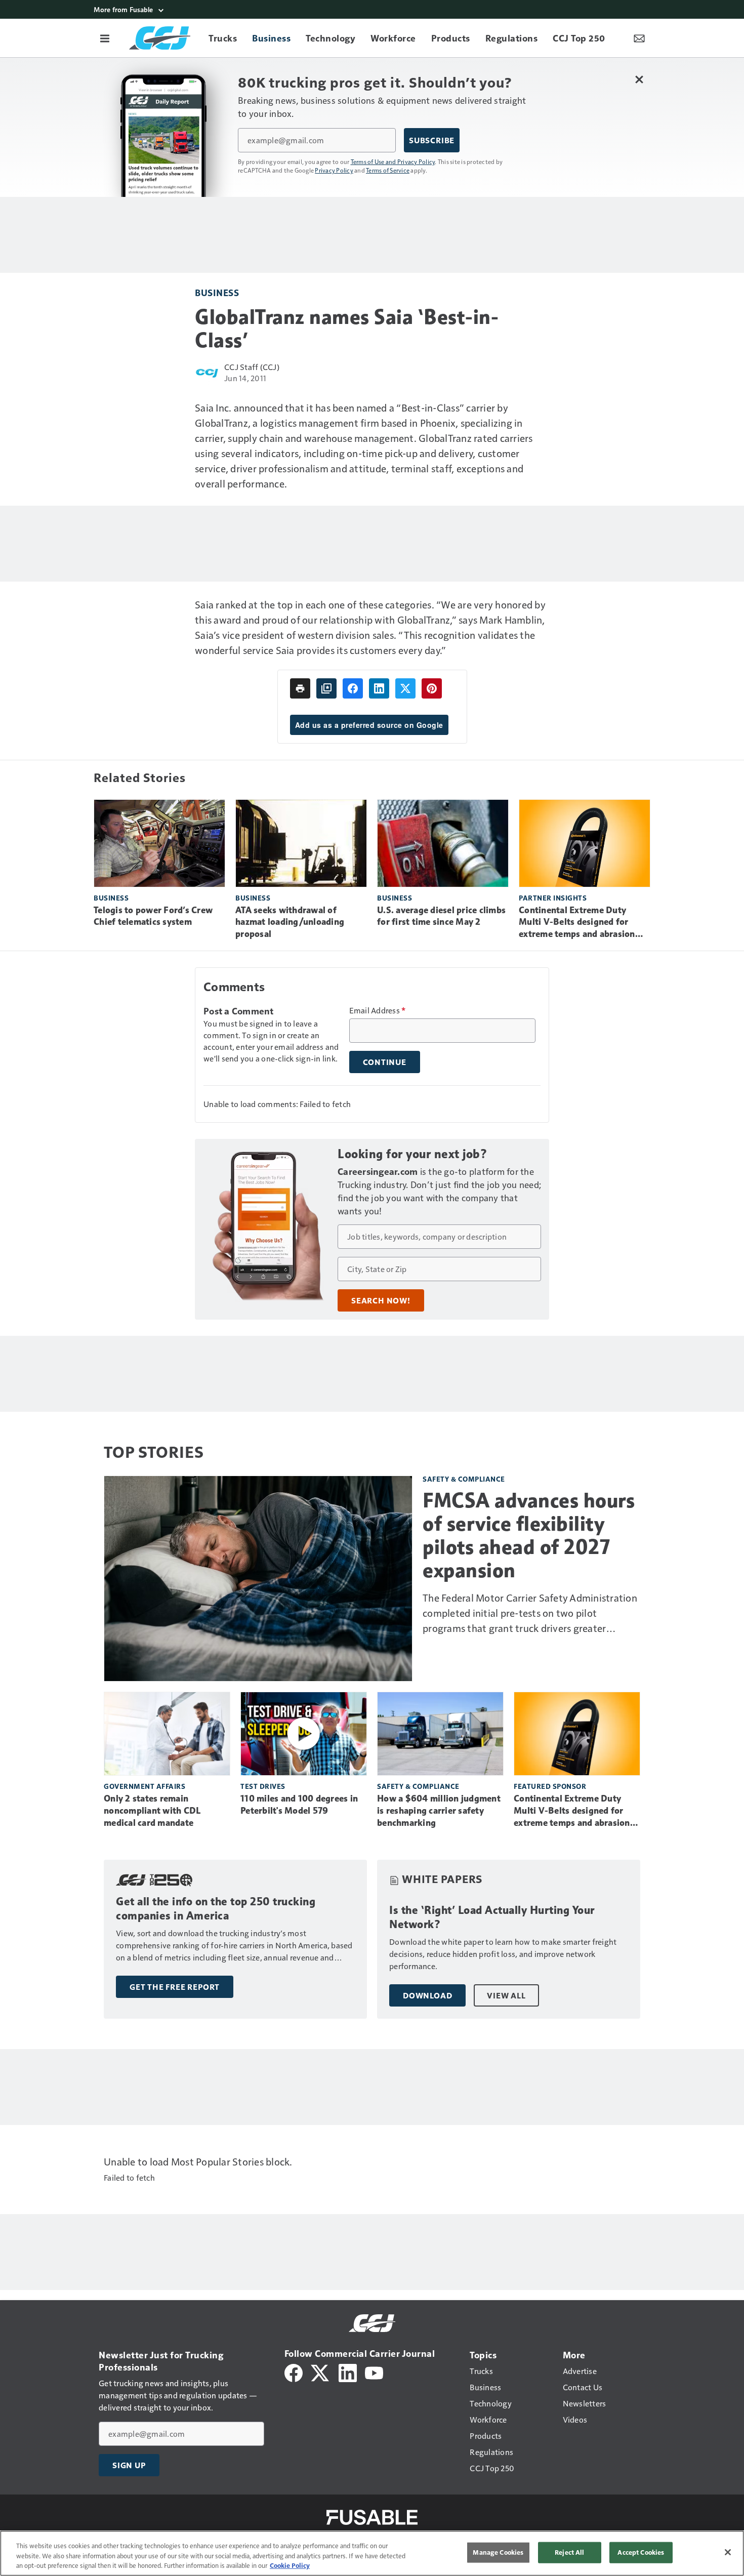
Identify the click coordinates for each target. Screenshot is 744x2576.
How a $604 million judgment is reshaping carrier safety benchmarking (439, 1811)
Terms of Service (388, 170)
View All (506, 1995)
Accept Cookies (641, 2552)
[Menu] (105, 38)
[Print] (300, 688)
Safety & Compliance (464, 1479)
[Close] (728, 2552)
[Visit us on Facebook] (294, 2372)
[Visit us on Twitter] (321, 2372)
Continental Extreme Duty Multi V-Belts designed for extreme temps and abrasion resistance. (577, 923)
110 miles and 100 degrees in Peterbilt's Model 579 (299, 1805)
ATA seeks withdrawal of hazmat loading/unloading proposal (290, 922)
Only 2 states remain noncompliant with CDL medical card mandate (152, 1811)
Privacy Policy (334, 170)
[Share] (353, 688)
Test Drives (263, 1786)
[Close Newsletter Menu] (639, 79)
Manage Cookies (498, 2552)
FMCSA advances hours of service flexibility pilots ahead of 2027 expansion (529, 1535)
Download (427, 1995)
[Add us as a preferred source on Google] (326, 688)
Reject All (569, 2552)
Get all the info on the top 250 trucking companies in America (216, 1909)
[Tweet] (405, 688)
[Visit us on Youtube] (374, 2372)
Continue (385, 1062)
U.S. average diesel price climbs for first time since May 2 (441, 916)
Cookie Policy (290, 2565)
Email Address (378, 1010)
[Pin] (432, 688)
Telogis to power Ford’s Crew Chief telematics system (153, 916)
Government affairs (144, 1786)
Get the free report (175, 1987)
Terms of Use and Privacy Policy (393, 161)
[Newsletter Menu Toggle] (639, 38)
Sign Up (129, 2465)
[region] (372, 2553)
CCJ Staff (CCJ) (252, 367)
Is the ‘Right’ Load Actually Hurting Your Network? (492, 1917)
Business (217, 292)
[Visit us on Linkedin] (348, 2372)
